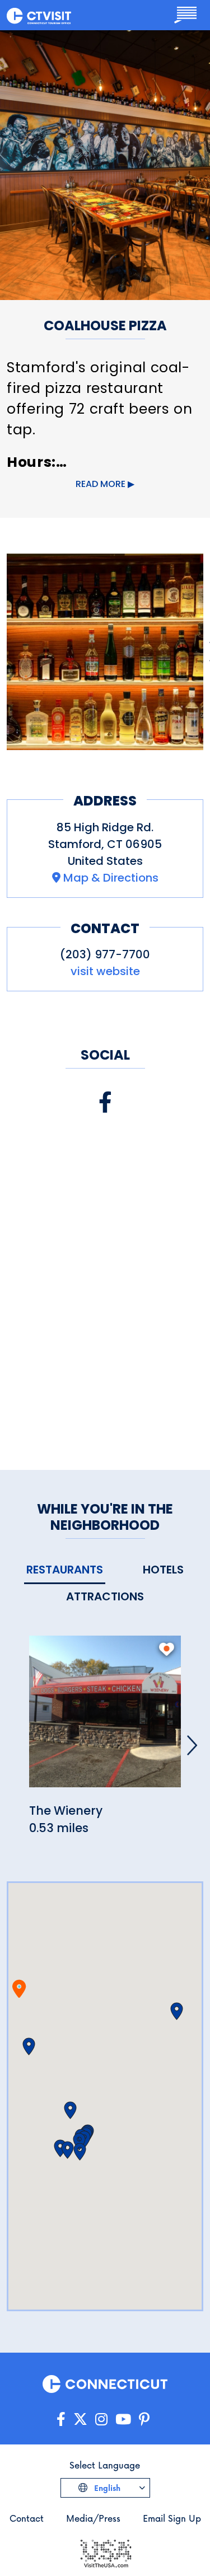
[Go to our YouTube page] (123, 2420)
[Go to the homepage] (39, 15)
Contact (27, 2518)
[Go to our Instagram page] (101, 2420)
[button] (29, 2046)
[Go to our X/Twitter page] (80, 2420)
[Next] (192, 1745)
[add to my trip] (167, 1649)
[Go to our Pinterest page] (144, 2420)
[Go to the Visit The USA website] (105, 2552)
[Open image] (105, 652)
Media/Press (93, 2518)
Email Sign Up (172, 2518)
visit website (105, 971)
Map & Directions (111, 878)
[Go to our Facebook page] (61, 2420)
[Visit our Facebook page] (105, 1102)
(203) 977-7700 (105, 954)
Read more (101, 484)
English (106, 2488)
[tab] (65, 1570)
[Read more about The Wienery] (105, 1718)
